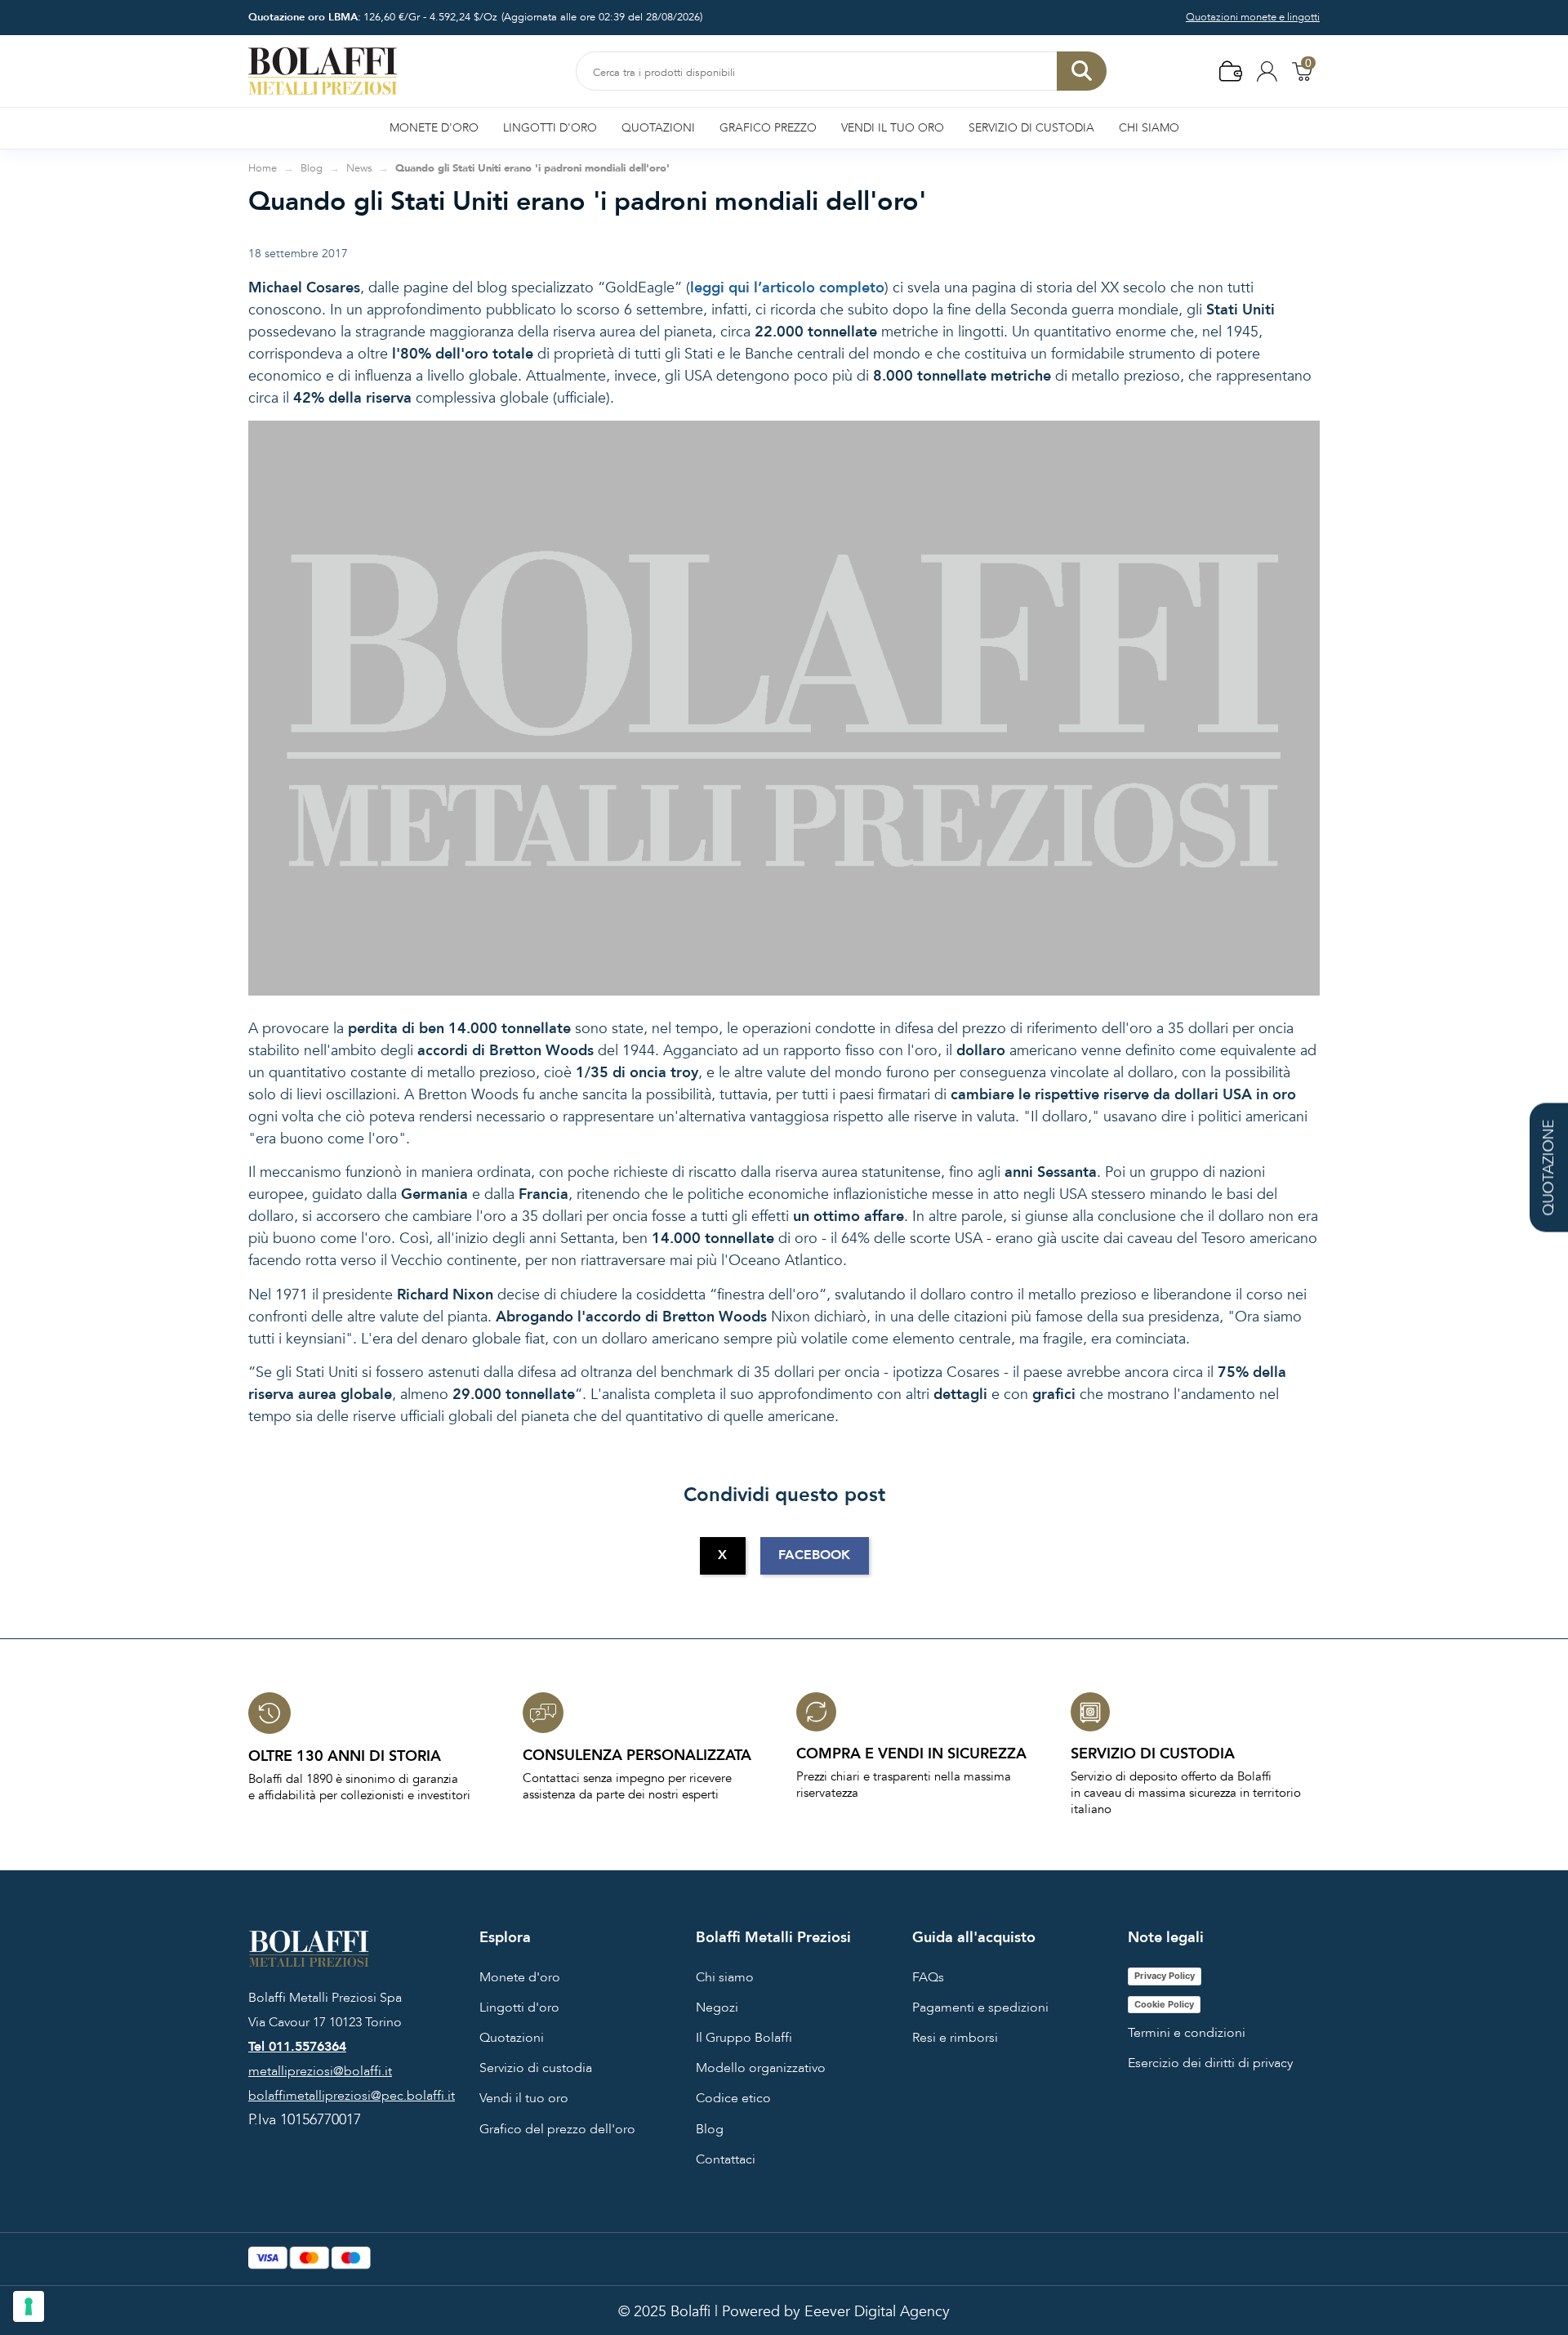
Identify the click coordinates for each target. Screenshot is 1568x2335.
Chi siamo (725, 1977)
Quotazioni (512, 2038)
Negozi (717, 2007)
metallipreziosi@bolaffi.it (320, 2071)
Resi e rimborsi (955, 2038)
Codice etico (733, 2098)
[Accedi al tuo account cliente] (1267, 71)
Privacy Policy (1165, 1976)
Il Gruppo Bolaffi (744, 2038)
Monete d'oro (520, 1977)
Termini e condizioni (1187, 2033)
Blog (710, 2129)
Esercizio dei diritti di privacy (1210, 2063)
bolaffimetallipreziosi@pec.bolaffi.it (352, 2096)
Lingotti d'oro (519, 2007)
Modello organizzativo (761, 2068)
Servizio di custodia (536, 2068)
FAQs (928, 1977)
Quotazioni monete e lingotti (1253, 17)
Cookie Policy (1164, 2004)
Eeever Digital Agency (877, 2312)
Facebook (814, 1555)
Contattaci (726, 2159)
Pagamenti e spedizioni (980, 2007)
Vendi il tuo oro (524, 2098)
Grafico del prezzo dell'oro (557, 2129)
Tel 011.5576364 (297, 2047)
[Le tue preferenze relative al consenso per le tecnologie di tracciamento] (29, 2306)
